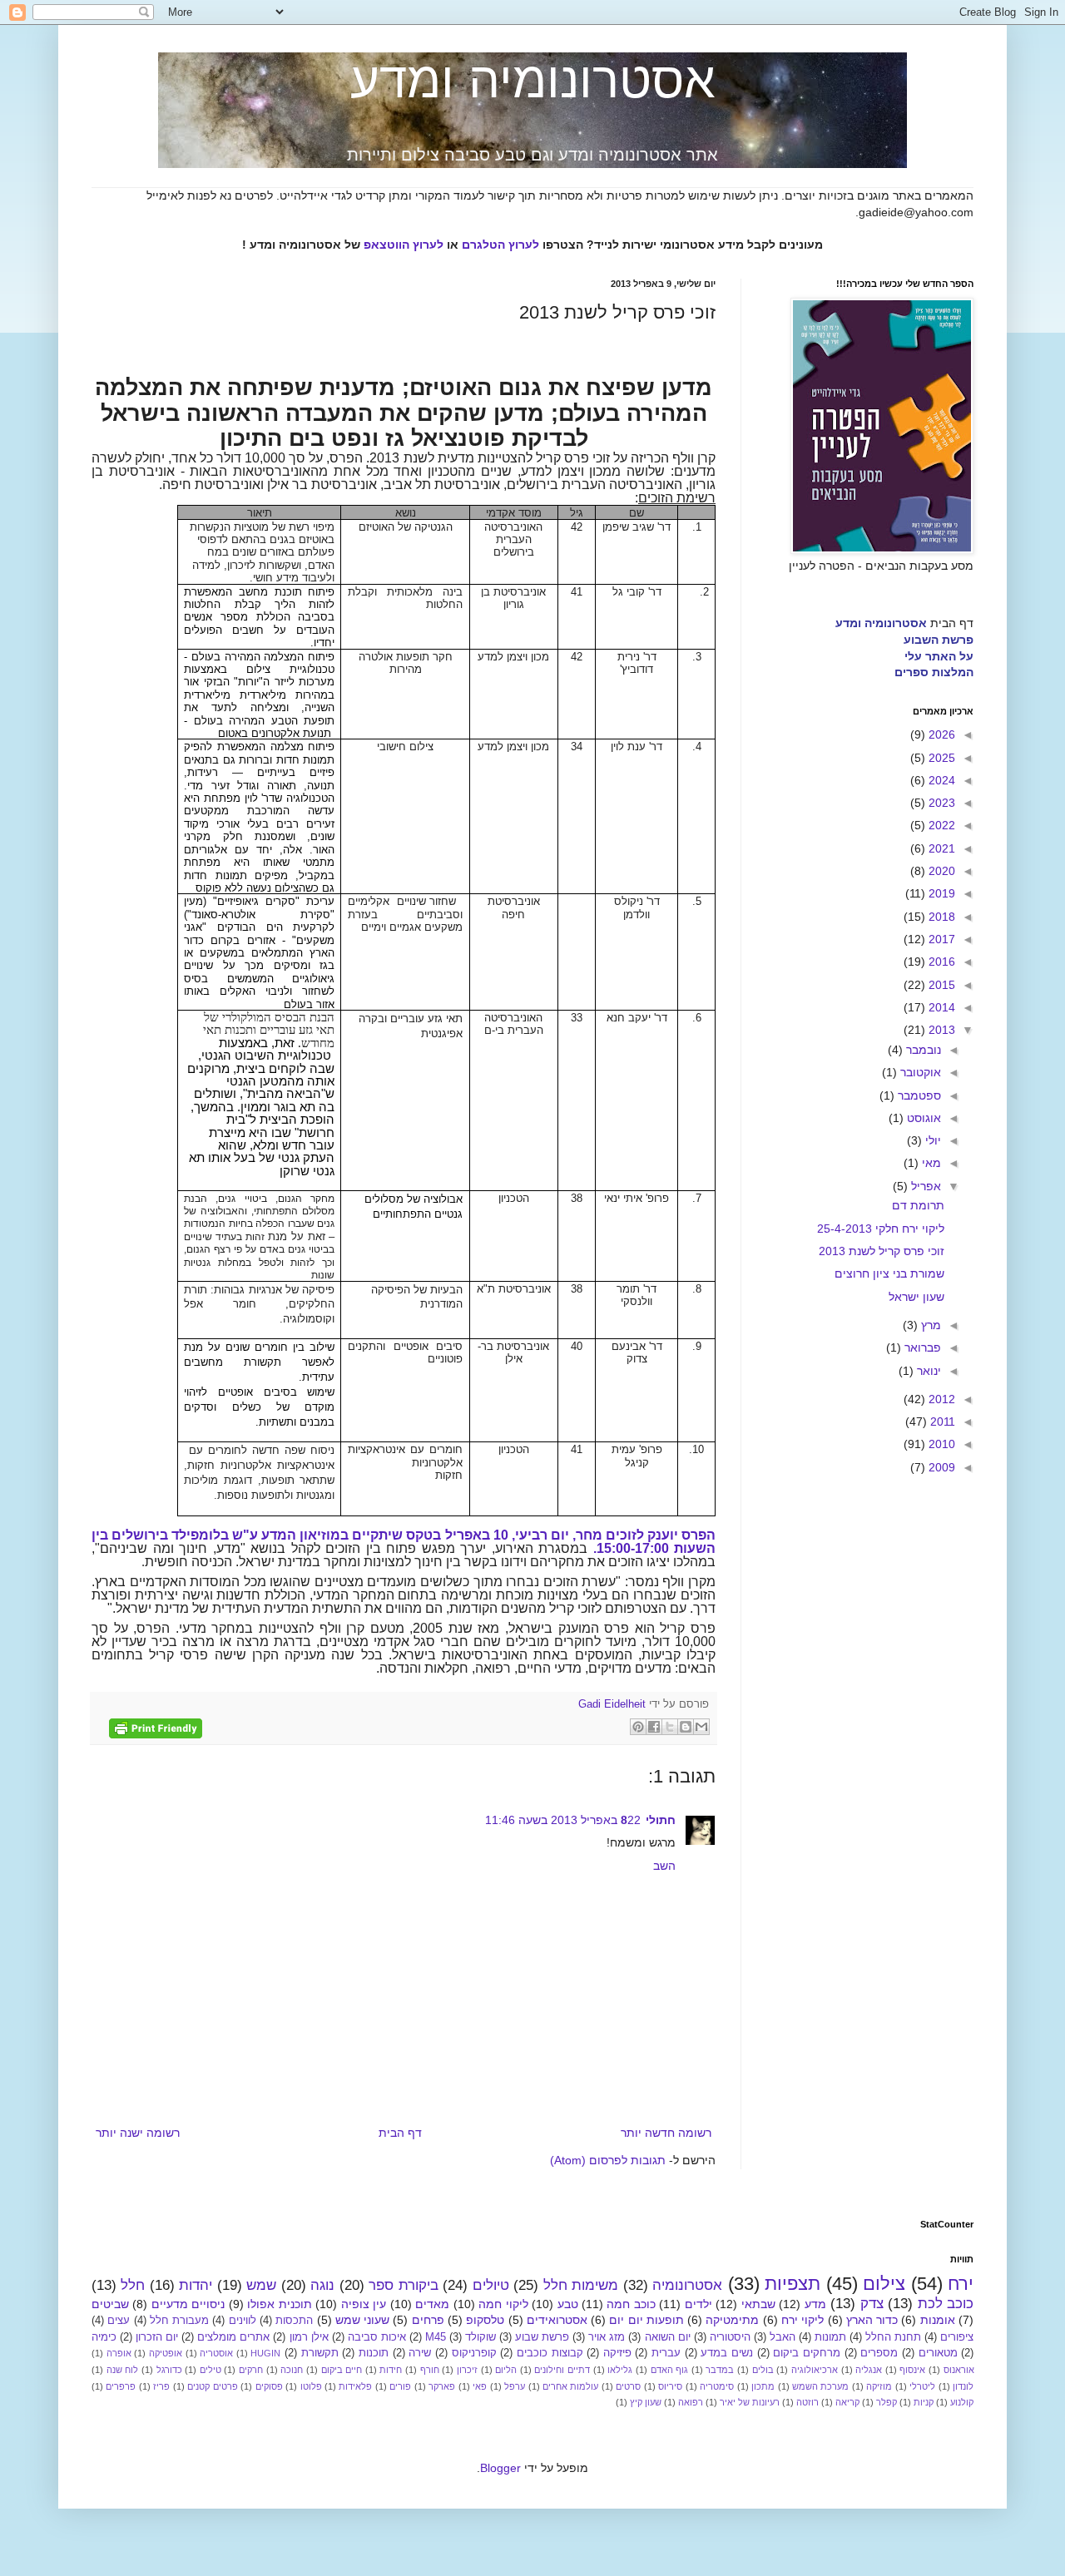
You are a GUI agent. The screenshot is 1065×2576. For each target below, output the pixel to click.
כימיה (104, 2337)
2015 (940, 985)
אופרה (119, 2353)
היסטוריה (730, 2337)
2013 (940, 1030)
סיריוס (670, 2386)
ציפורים (957, 2337)
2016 (940, 962)
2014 (940, 1007)
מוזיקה (879, 2386)
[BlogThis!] (686, 1727)
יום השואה (668, 2337)
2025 (940, 758)
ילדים (698, 2304)
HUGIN (265, 2353)
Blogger (500, 2468)
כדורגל (169, 2370)
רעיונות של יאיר (750, 2402)
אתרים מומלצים (233, 2337)
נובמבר (922, 1050)
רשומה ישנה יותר (138, 2133)
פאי (480, 2386)
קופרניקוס (474, 2353)
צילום (884, 2284)
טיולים (491, 2285)
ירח (961, 2284)
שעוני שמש (362, 2320)
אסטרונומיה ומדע (533, 80)
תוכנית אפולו (279, 2304)
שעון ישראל (916, 1297)
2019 (940, 893)
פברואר (921, 1347)
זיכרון (467, 2370)
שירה (420, 2353)
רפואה (691, 2402)
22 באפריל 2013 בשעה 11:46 (563, 1820)
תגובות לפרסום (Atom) (608, 2160)
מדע (815, 2304)
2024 (940, 780)
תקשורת (320, 2353)
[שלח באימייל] (701, 1727)
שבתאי (758, 2304)
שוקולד (480, 2337)
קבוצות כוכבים (550, 2353)
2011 (941, 1421)
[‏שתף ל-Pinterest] (638, 1727)
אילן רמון (309, 2337)
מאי (930, 1163)
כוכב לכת (946, 2304)
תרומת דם (918, 1205)
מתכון (763, 2386)
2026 (940, 734)
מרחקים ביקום (807, 2353)
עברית (666, 2353)
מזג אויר (607, 2337)
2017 (940, 939)
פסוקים (269, 2386)
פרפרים (121, 2386)
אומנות (938, 2320)
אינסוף (912, 2370)
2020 (940, 871)
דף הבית (400, 2133)
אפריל (924, 1186)
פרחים (428, 2320)
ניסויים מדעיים (188, 2304)
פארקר (442, 2386)
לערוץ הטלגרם (500, 245)
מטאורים (938, 2353)
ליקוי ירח (802, 2320)
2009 (940, 1467)
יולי (931, 1140)
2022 (940, 825)
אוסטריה (216, 2353)
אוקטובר (919, 1072)
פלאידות (355, 2386)
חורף (430, 2370)
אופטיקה (166, 2353)
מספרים (879, 2353)
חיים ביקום (342, 2370)
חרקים (251, 2370)
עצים (119, 2321)
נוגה (322, 2285)
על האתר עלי (939, 656)
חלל (133, 2285)
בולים (763, 2370)
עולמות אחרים (570, 2386)
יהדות (196, 2285)
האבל (783, 2337)
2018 (940, 917)
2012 (940, 1399)
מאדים (432, 2304)
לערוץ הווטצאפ (404, 245)
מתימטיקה (732, 2320)
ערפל (515, 2386)
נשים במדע (727, 2353)
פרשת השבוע (939, 640)
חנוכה (292, 2370)
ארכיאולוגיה (815, 2370)
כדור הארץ (872, 2320)
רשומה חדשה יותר (666, 2133)
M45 (436, 2337)
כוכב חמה (631, 2304)
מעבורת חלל (179, 2321)
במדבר (720, 2370)
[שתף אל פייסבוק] (654, 1727)
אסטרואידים (557, 2320)
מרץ (929, 1325)
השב (664, 1866)
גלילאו (620, 2370)
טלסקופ (485, 2320)
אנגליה (869, 2370)
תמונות (830, 2337)
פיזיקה (617, 2353)
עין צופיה (364, 2304)
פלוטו (311, 2386)
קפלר (887, 2402)
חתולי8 (648, 1820)
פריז (161, 2386)
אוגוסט (922, 1118)
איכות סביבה (377, 2337)
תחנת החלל (893, 2337)
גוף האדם (670, 2370)
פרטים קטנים (212, 2386)
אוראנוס (959, 2370)
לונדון (963, 2386)
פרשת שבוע (542, 2337)
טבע (568, 2304)
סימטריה (717, 2386)
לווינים (243, 2321)
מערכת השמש (820, 2386)
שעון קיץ (646, 2402)
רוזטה (807, 2402)
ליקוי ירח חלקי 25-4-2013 (881, 1229)
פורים (400, 2386)
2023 (940, 803)
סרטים (628, 2386)
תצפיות (793, 2284)
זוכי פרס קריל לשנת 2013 (882, 1251)
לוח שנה (123, 2370)
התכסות (294, 2321)
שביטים (110, 2304)
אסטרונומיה (687, 2285)
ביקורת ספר (403, 2285)
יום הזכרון (157, 2337)
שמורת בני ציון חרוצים (889, 1273)
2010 (940, 1444)
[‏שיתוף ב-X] (670, 1727)
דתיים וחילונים (562, 2370)
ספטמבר (918, 1095)
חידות (391, 2370)
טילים (211, 2370)
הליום (506, 2370)
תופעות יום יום (646, 2320)
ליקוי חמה (503, 2304)
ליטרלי (922, 2386)
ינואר (927, 1371)
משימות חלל (581, 2285)
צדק (872, 2304)
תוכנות (374, 2353)
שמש (261, 2285)
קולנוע (962, 2402)
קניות (924, 2402)
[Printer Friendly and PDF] (156, 1731)
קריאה (847, 2402)
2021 (940, 848)
